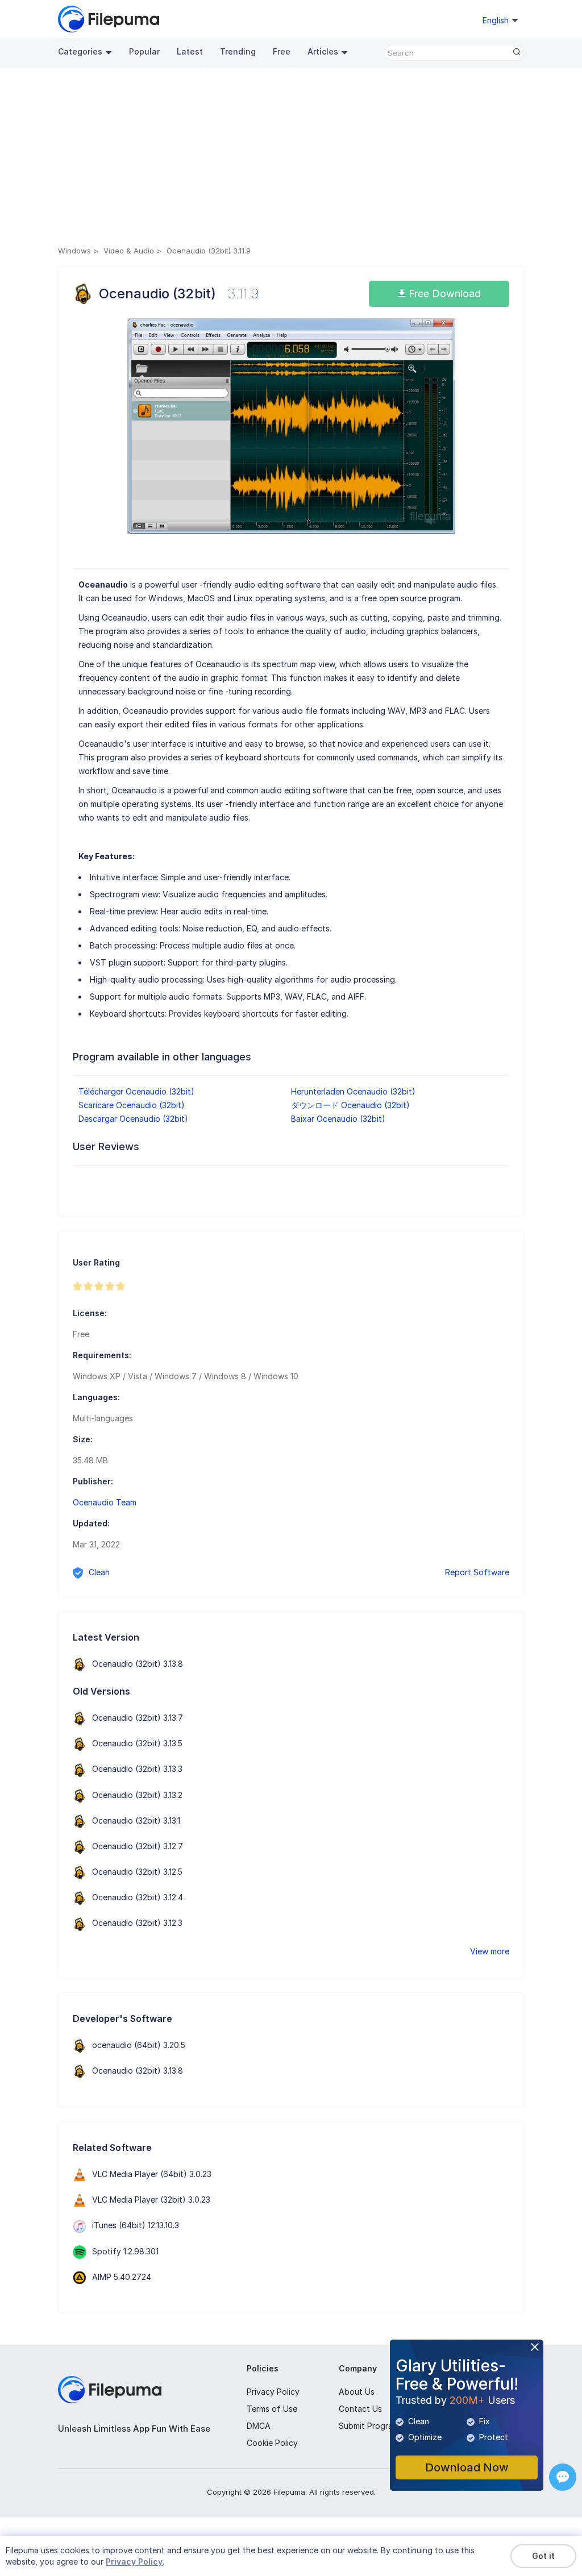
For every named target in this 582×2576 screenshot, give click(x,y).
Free (282, 51)
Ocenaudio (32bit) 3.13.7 (138, 1718)
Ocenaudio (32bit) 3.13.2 (137, 1795)
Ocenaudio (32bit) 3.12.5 (137, 1872)
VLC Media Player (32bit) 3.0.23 (151, 2200)
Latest (190, 51)
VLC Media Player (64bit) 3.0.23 (152, 2174)
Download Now (467, 2467)
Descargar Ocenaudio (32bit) (133, 1119)
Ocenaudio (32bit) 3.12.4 (138, 1897)
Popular (144, 51)
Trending (238, 51)
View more (490, 1951)
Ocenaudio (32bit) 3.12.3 (137, 1923)
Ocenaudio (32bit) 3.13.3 (137, 1769)
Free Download (443, 294)
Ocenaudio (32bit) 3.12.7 (138, 1846)
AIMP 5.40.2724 (122, 2277)
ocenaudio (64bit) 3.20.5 (139, 2045)
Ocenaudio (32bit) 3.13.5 (137, 1743)
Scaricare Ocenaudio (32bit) (132, 1105)
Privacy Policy (273, 2392)
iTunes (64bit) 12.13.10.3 (136, 2225)
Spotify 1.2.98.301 (125, 2251)
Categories (80, 51)
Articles (323, 51)
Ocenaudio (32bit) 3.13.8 (138, 1664)
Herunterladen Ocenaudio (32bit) (353, 1091)
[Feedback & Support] (563, 2477)
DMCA (259, 2426)
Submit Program (369, 2426)
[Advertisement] (291, 159)
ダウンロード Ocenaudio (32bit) (350, 1105)
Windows (74, 251)
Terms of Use (272, 2409)
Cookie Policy (272, 2443)
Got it (543, 2556)
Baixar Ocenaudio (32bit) (338, 1119)
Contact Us (360, 2409)
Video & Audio (129, 251)
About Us (357, 2392)
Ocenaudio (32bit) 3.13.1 (136, 1820)
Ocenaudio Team (105, 1502)
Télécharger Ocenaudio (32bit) (136, 1091)
